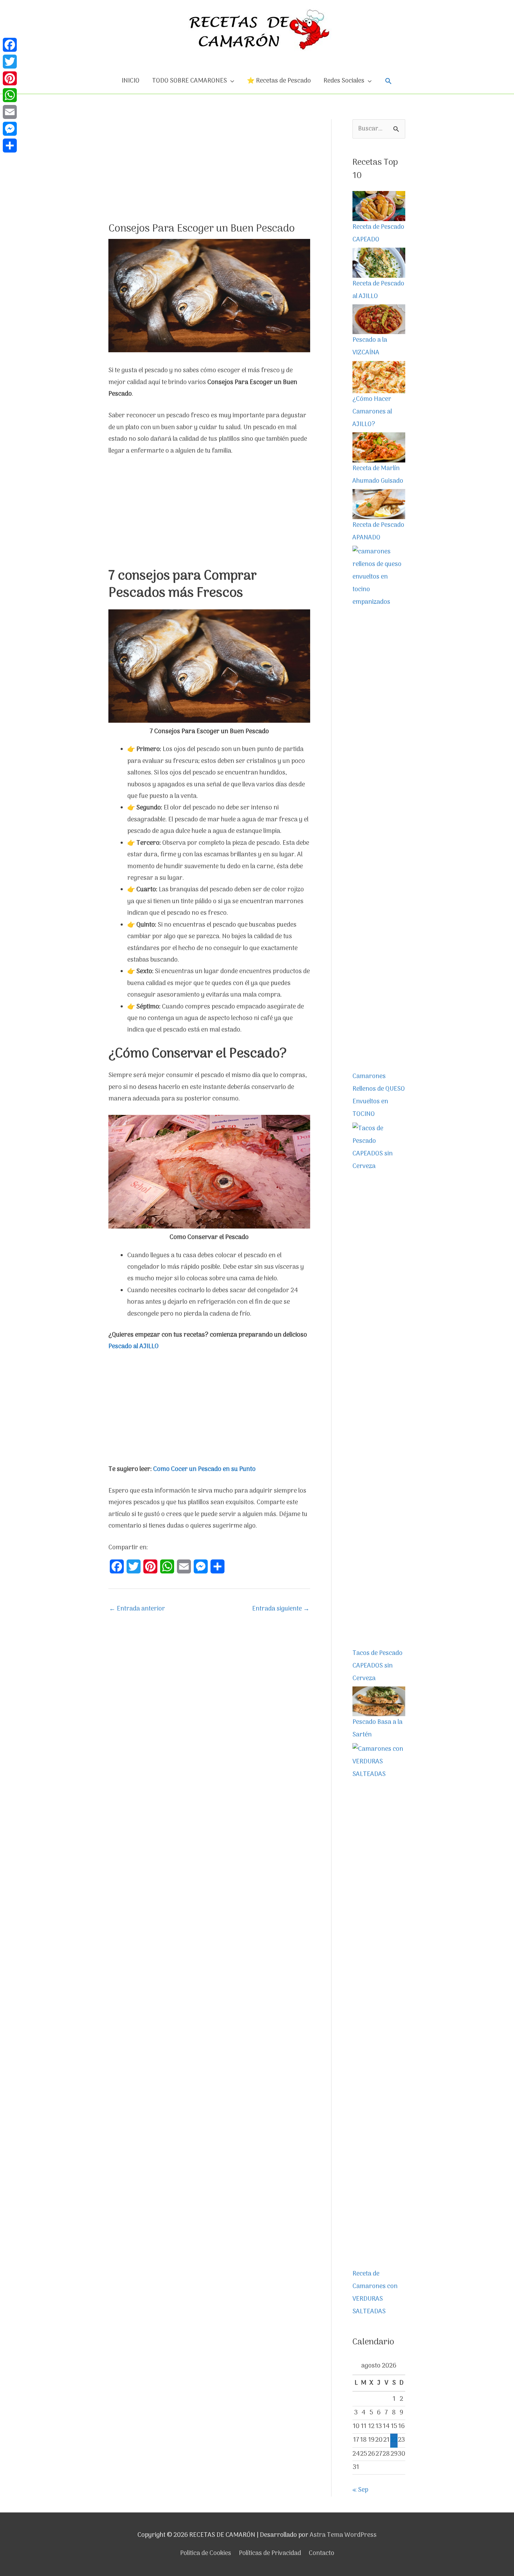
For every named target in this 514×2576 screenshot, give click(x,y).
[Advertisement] (209, 171)
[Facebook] (10, 45)
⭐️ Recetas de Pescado (279, 81)
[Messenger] (10, 129)
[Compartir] (10, 146)
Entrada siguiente (281, 1609)
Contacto (322, 2553)
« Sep (360, 2490)
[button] (388, 81)
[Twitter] (10, 62)
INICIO (131, 81)
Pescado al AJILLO (134, 1347)
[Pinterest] (10, 78)
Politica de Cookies (206, 2553)
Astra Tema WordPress (343, 2535)
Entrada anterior (137, 1609)
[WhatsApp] (10, 95)
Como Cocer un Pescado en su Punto (204, 1469)
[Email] (10, 112)
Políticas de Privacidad (270, 2553)
